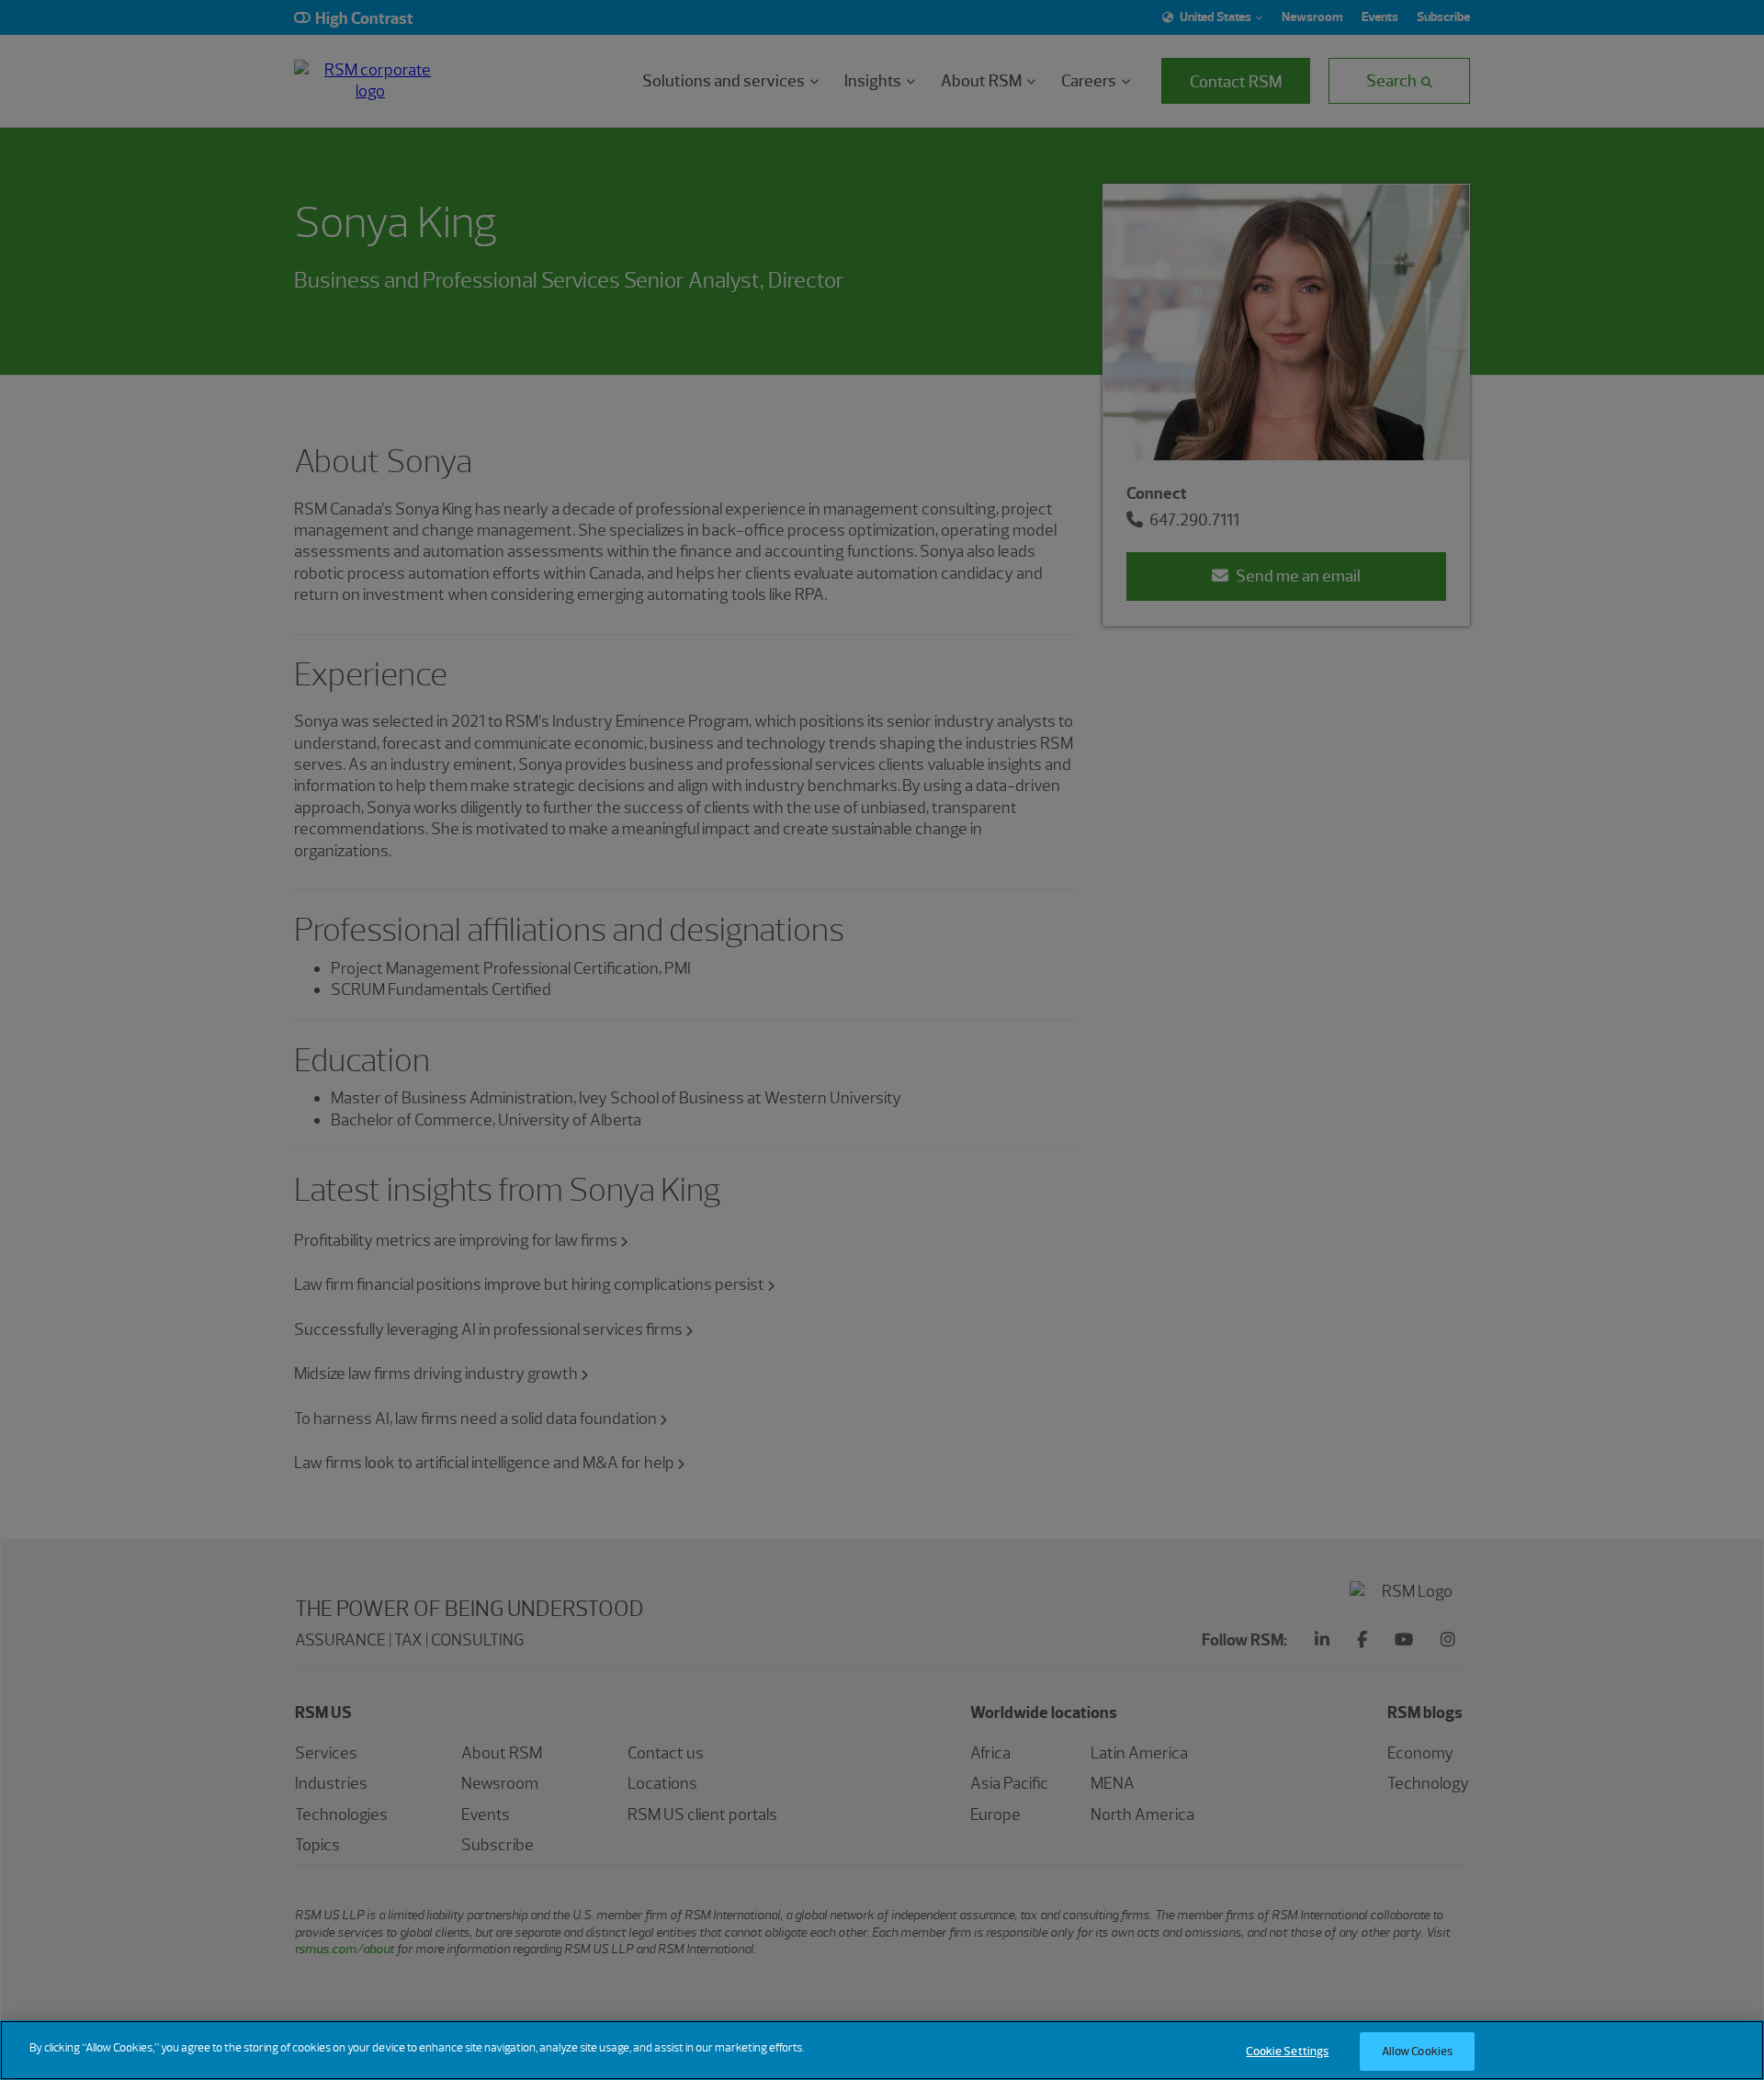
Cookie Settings (1287, 2051)
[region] (882, 2050)
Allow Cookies (1418, 2051)
